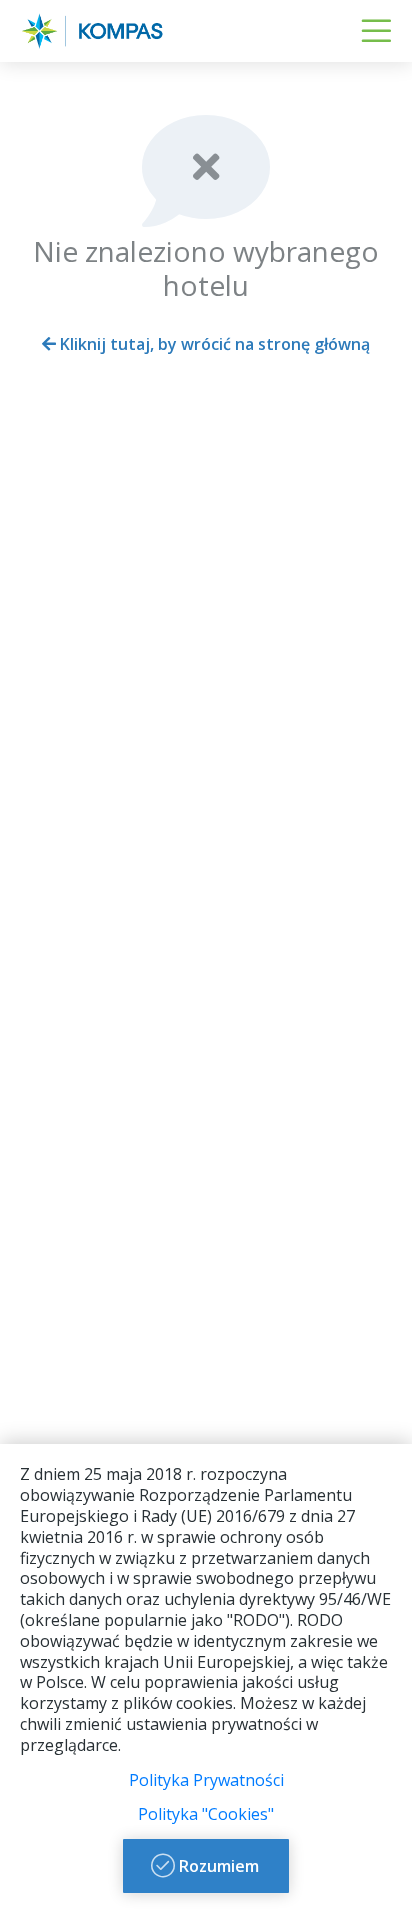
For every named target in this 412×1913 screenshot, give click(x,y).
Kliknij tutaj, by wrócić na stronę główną (213, 344)
